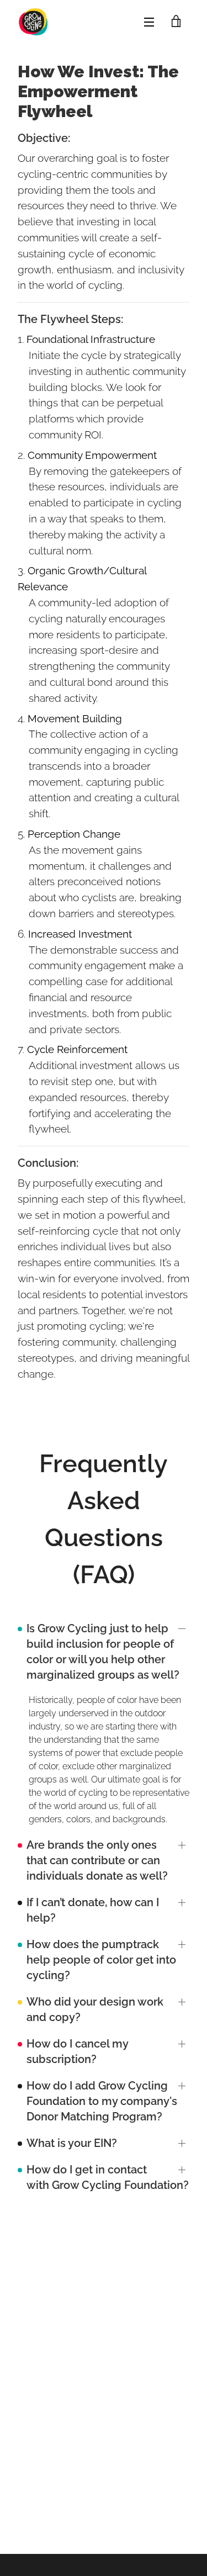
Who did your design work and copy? (95, 2009)
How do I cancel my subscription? (77, 2051)
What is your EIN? (72, 2143)
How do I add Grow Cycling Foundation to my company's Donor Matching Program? (102, 2101)
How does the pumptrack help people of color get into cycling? (101, 1960)
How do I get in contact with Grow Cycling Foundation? (108, 2177)
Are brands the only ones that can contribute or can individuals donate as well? (97, 1860)
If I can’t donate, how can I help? (93, 1910)
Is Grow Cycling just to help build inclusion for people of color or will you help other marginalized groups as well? (103, 1652)
